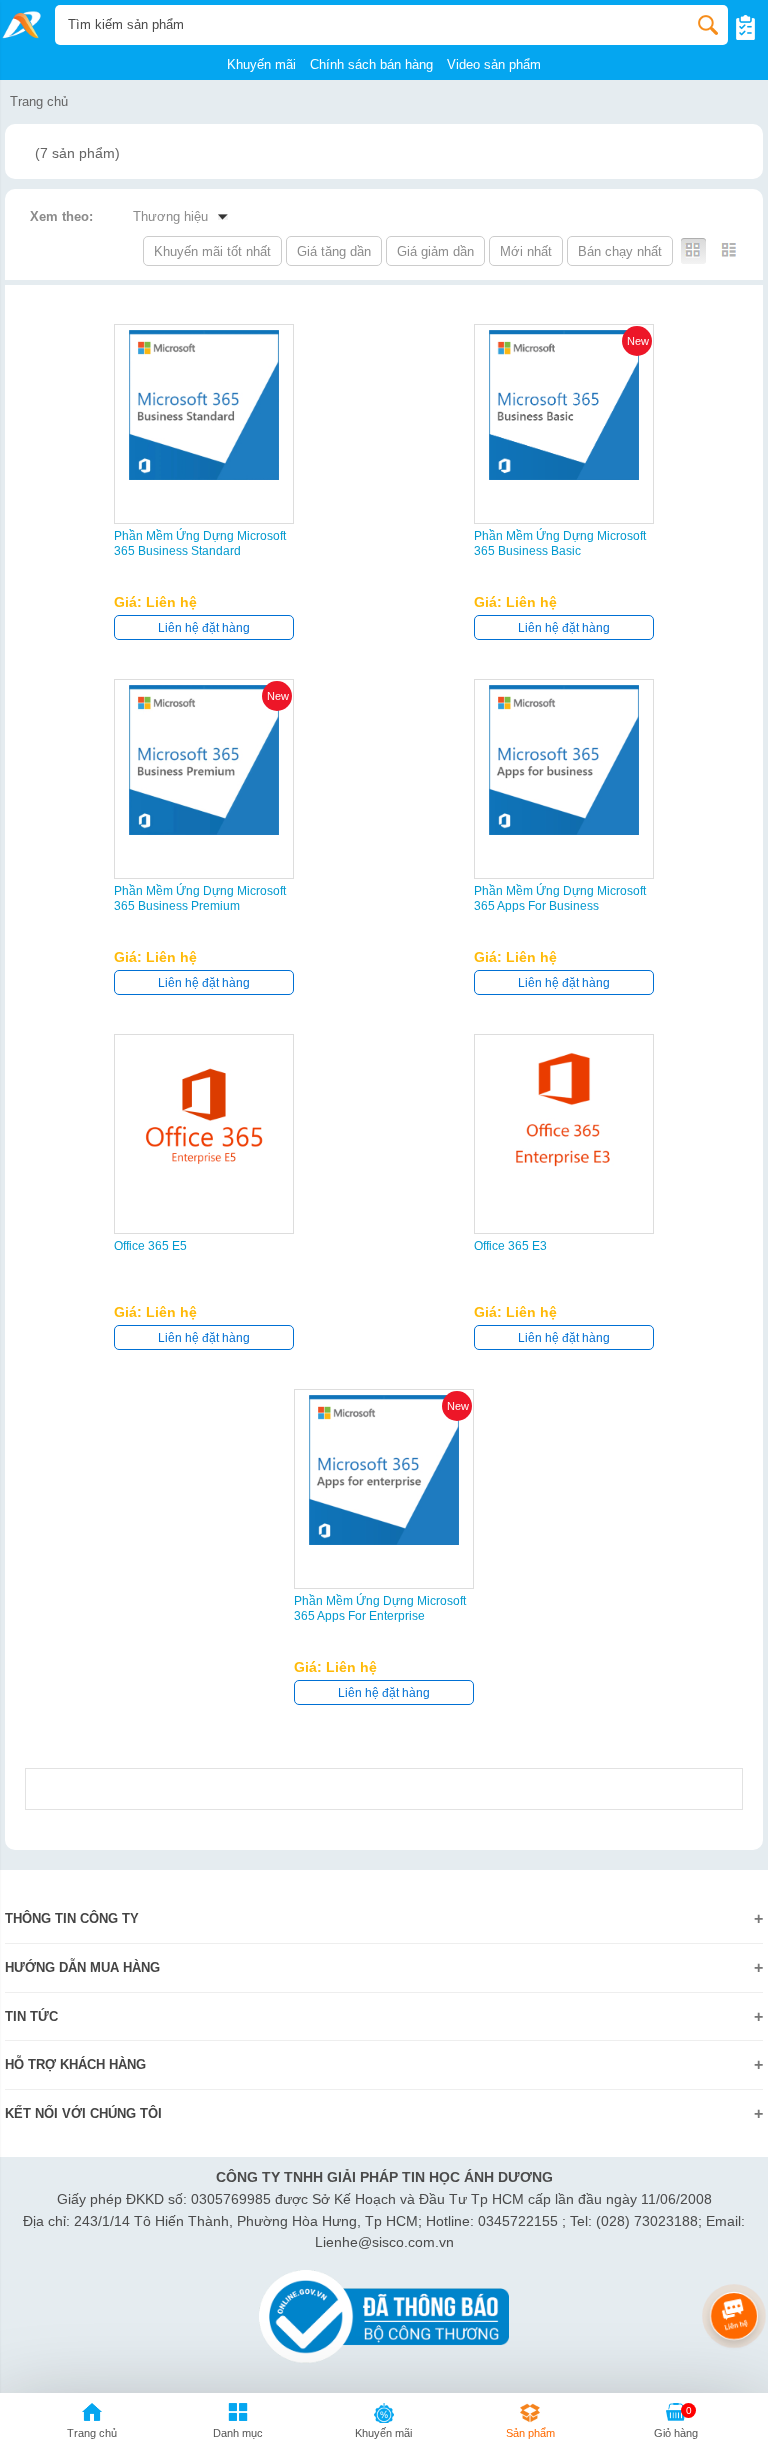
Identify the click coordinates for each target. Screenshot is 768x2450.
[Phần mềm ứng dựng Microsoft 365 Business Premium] (204, 760)
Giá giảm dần (435, 251)
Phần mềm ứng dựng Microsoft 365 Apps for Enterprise (380, 1608)
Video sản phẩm (494, 64)
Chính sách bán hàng (371, 64)
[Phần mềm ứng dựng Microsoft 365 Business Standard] (204, 405)
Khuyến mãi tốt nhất (212, 251)
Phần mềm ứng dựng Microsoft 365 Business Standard (200, 543)
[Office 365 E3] (564, 1115)
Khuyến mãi (261, 64)
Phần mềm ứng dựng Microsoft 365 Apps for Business (560, 898)
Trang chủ (39, 101)
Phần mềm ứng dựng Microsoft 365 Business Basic (560, 543)
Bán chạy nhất (620, 251)
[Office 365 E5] (204, 1115)
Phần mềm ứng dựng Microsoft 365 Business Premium (200, 898)
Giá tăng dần (334, 251)
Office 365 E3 (510, 1246)
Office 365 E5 (150, 1246)
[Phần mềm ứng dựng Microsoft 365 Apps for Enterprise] (384, 1470)
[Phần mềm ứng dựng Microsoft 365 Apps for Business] (564, 760)
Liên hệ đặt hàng (204, 628)
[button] (238, 2424)
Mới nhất (526, 251)
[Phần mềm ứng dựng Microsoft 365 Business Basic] (564, 405)
